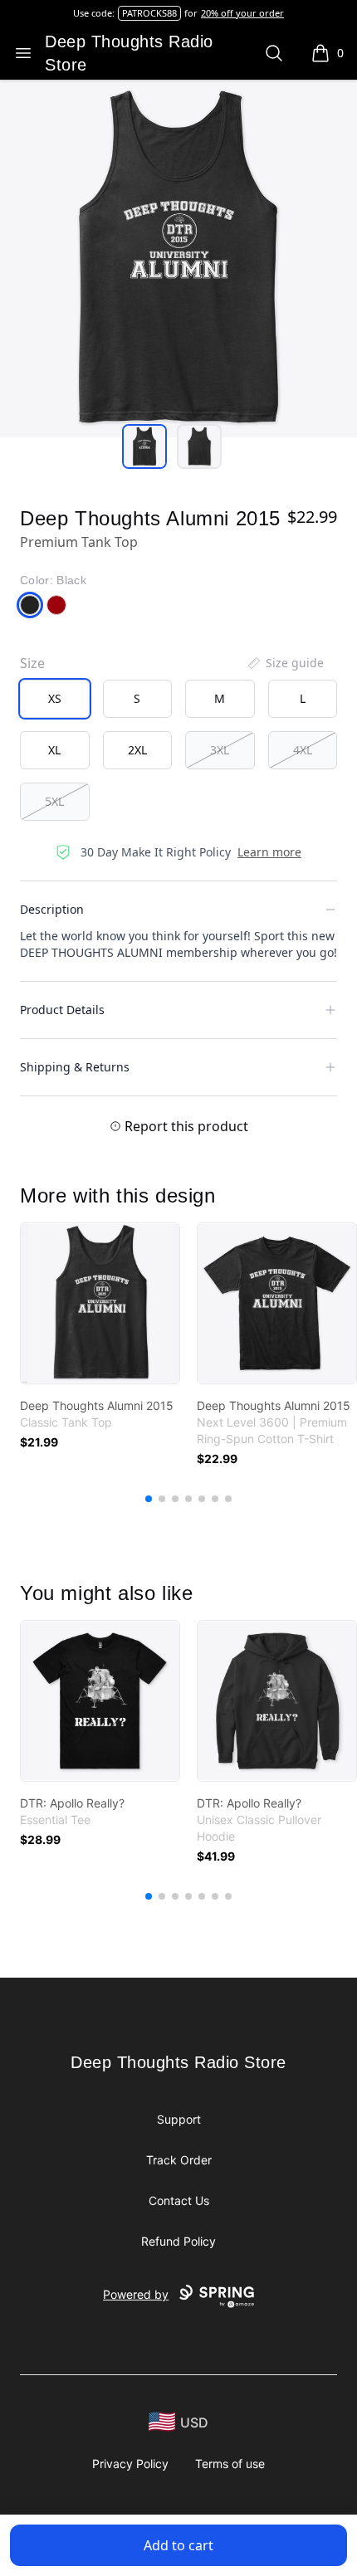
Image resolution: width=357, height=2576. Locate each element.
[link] (100, 1303)
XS (55, 698)
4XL (303, 750)
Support (179, 2119)
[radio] (55, 699)
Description (52, 909)
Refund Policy (178, 2241)
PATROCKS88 (149, 13)
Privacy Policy (130, 2464)
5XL (54, 801)
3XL (220, 750)
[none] (285, 663)
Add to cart (178, 2545)
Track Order (179, 2160)
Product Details (62, 1010)
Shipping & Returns (75, 1067)
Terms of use (230, 2464)
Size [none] (32, 663)
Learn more (269, 852)
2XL (137, 750)
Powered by (136, 2294)
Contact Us (179, 2200)
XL (54, 750)
